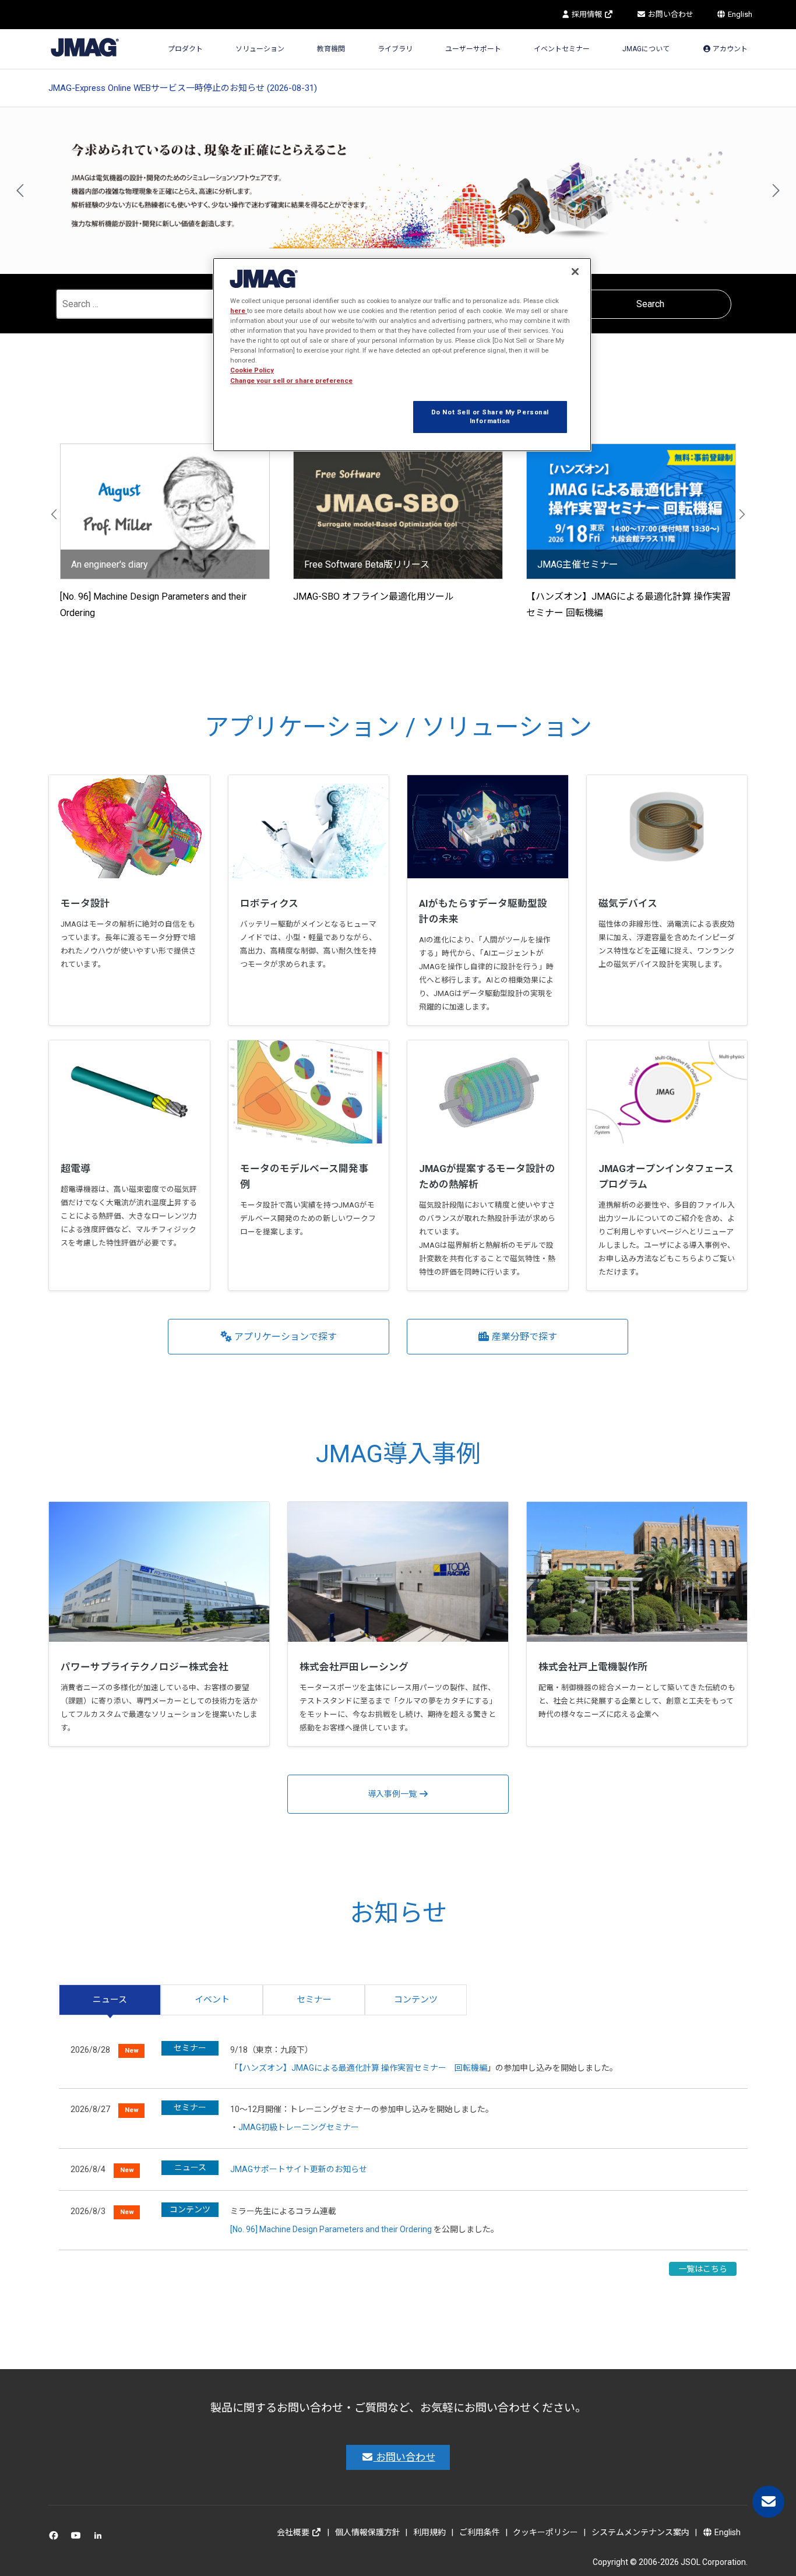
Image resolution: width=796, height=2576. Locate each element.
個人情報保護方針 (368, 2532)
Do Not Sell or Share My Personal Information (490, 417)
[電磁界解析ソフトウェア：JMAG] (85, 46)
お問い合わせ (670, 14)
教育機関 (331, 49)
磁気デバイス (628, 903)
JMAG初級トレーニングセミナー (299, 2127)
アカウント (729, 49)
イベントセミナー (562, 49)
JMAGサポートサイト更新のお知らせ (299, 2169)
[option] (398, 191)
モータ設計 (85, 903)
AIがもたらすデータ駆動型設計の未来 (483, 911)
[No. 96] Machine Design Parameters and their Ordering (331, 2229)
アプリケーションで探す (284, 1337)
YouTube (78, 2538)
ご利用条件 (480, 2532)
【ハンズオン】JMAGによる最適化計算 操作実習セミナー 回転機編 (363, 2068)
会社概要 (294, 2532)
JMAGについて (646, 49)
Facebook (56, 2538)
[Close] (575, 272)
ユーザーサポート (473, 49)
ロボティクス (269, 903)
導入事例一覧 (393, 1794)
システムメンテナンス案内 (640, 2532)
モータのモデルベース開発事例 (304, 1176)
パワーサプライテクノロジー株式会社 (145, 1667)
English (739, 14)
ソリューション (260, 49)
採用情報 (587, 14)
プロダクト (185, 49)
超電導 (75, 1169)
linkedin (101, 2538)
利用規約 (429, 2532)
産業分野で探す (523, 1337)
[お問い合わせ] (768, 2502)
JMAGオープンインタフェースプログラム (666, 1176)
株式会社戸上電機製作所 (593, 1667)
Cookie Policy (252, 370)
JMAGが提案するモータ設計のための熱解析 (487, 1176)
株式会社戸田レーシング (354, 1667)
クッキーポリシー (545, 2532)
